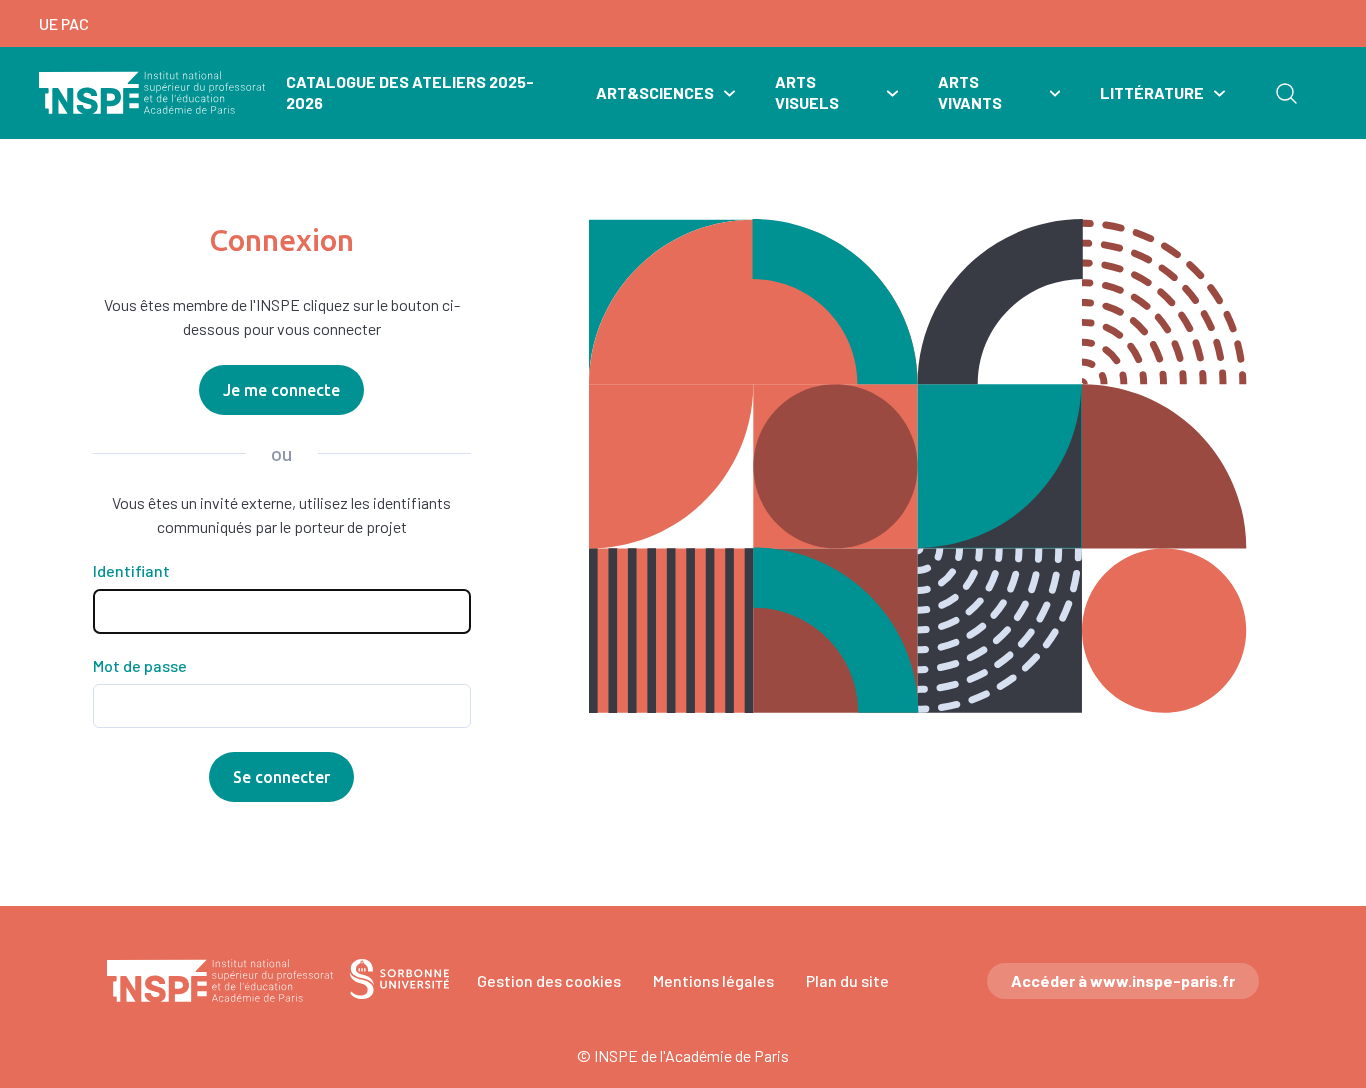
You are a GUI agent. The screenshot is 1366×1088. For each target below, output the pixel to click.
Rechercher (1286, 93)
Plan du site (847, 980)
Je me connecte (281, 390)
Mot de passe (140, 666)
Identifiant (131, 571)
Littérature (1152, 92)
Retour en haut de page (1322, 846)
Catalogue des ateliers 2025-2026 (410, 92)
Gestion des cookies (549, 980)
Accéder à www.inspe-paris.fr (1123, 980)
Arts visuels (807, 92)
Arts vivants (970, 92)
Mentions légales (713, 980)
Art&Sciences (655, 92)
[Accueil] (152, 93)
